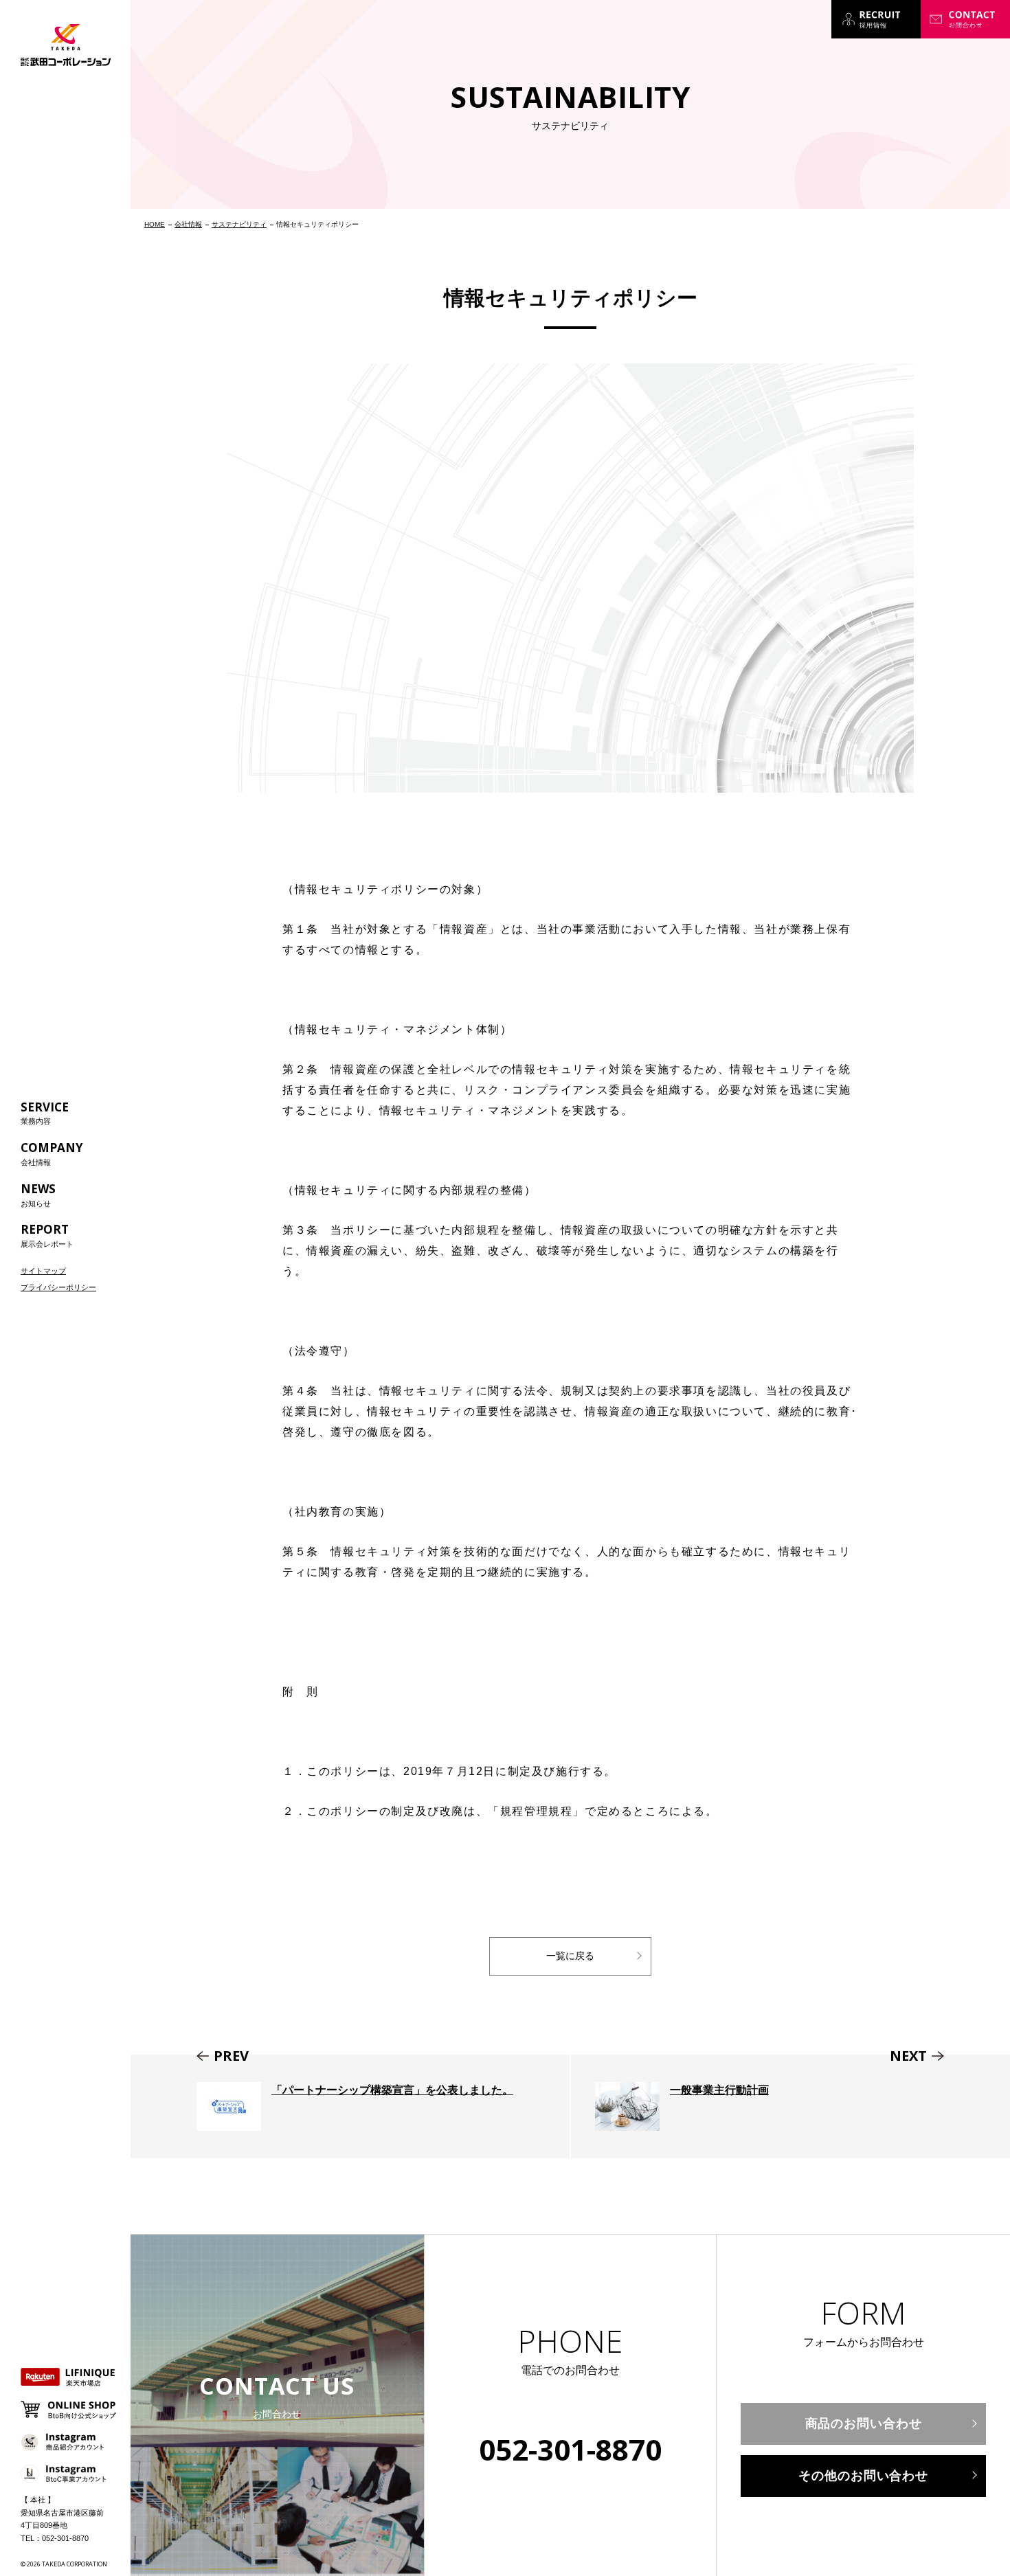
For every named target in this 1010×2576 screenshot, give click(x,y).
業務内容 (45, 1112)
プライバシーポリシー (58, 1287)
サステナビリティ (239, 224)
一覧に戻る (570, 1956)
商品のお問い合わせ (864, 2424)
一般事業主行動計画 (790, 2106)
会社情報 (52, 1153)
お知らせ (38, 1194)
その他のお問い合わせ (863, 2476)
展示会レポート (47, 1235)
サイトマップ (43, 1271)
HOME (155, 224)
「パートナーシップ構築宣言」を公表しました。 (350, 2106)
